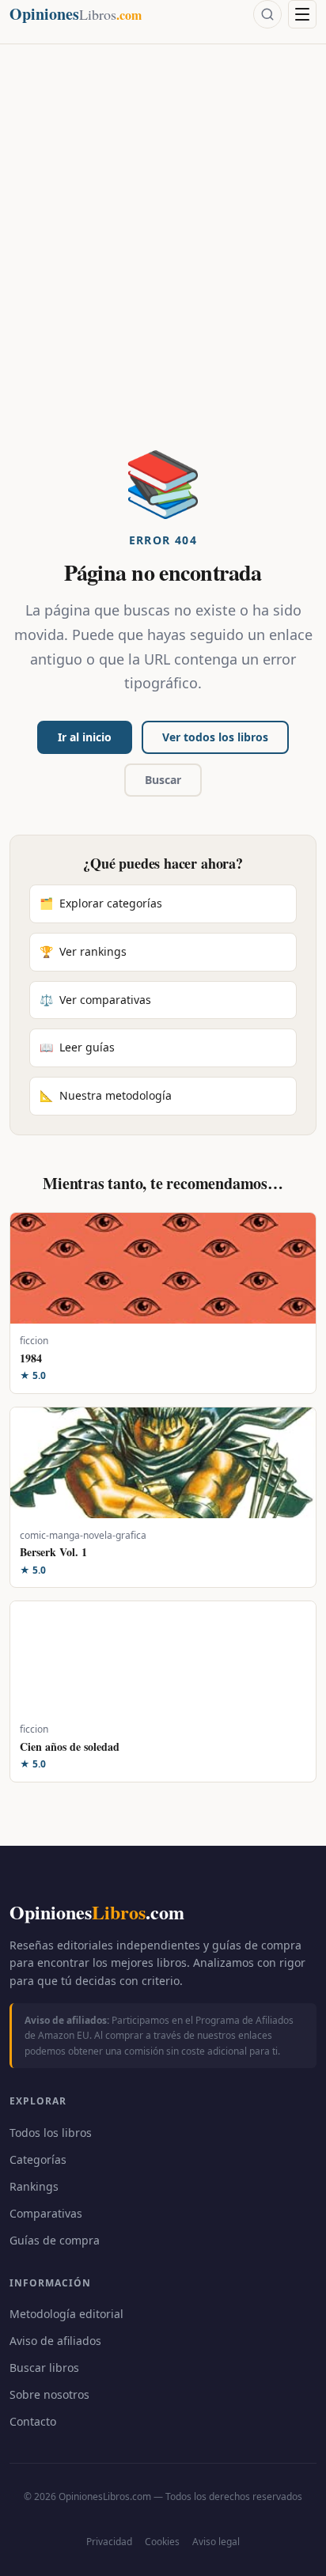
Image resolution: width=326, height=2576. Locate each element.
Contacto (33, 2421)
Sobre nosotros (49, 2394)
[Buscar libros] (267, 14)
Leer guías (77, 1047)
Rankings (34, 2186)
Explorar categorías (101, 903)
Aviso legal (216, 2542)
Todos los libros (51, 2133)
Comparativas (46, 2213)
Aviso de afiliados (55, 2341)
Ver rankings (83, 951)
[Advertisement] (163, 278)
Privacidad (109, 2542)
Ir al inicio (85, 737)
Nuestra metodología (106, 1095)
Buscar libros (44, 2368)
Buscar (163, 780)
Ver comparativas (95, 1000)
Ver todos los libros (215, 737)
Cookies (162, 2542)
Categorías (38, 2159)
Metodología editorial (66, 2314)
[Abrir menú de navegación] (302, 14)
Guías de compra (55, 2240)
